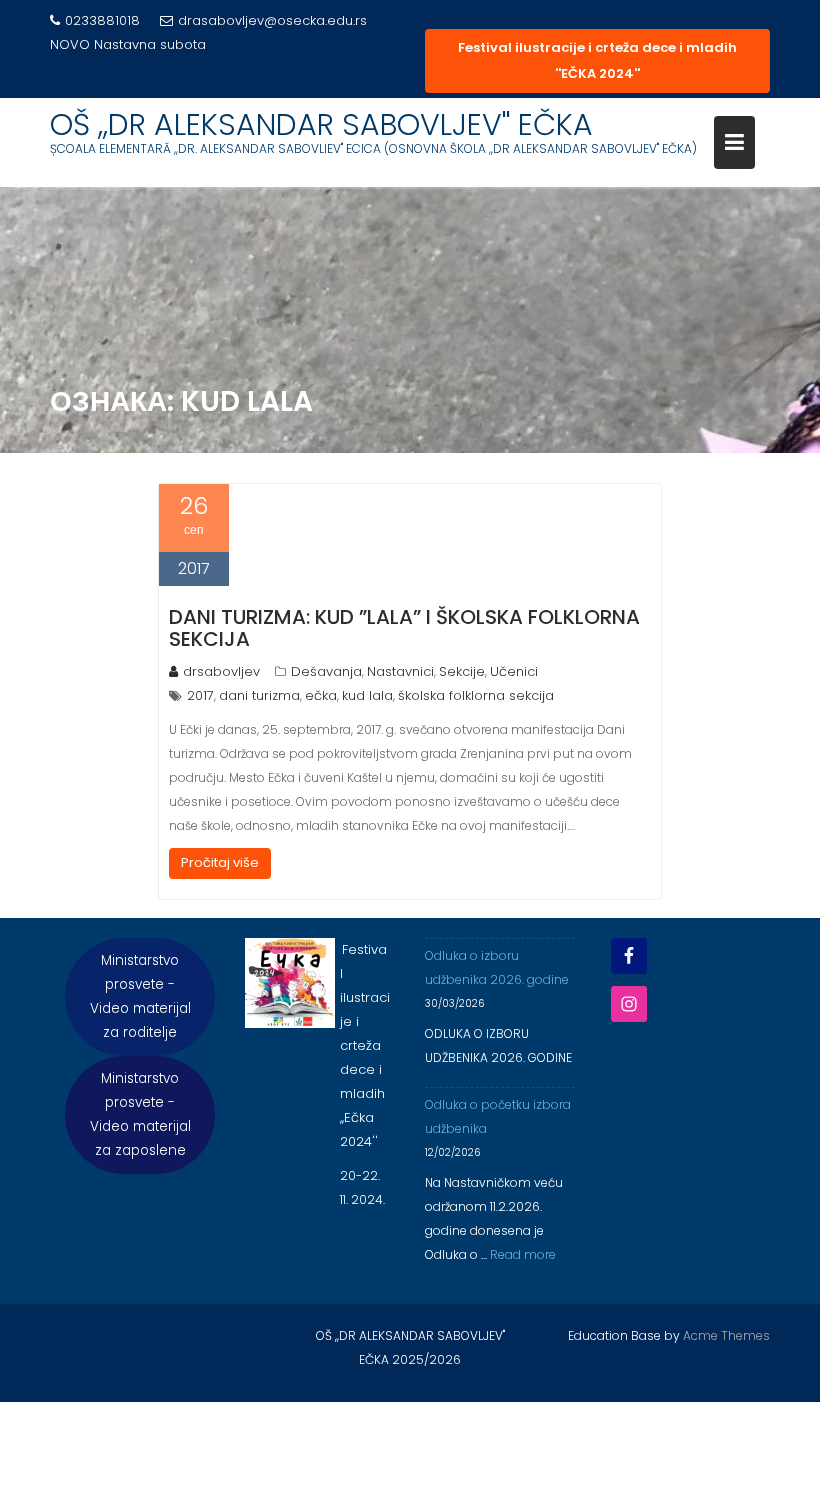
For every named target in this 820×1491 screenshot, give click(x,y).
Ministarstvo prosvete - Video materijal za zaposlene (140, 1114)
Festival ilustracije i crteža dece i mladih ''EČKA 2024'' (597, 60)
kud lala (367, 695)
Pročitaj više (220, 862)
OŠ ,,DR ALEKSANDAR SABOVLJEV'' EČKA (321, 124)
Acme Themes (726, 1335)
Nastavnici (400, 671)
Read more (523, 1254)
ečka (321, 695)
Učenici (514, 671)
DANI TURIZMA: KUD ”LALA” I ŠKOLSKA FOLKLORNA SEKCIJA (404, 628)
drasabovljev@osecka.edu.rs (272, 20)
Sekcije (462, 671)
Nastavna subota (150, 44)
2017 (200, 695)
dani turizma (259, 695)
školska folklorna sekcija (476, 695)
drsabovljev (221, 671)
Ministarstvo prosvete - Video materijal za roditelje (140, 996)
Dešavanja (326, 671)
